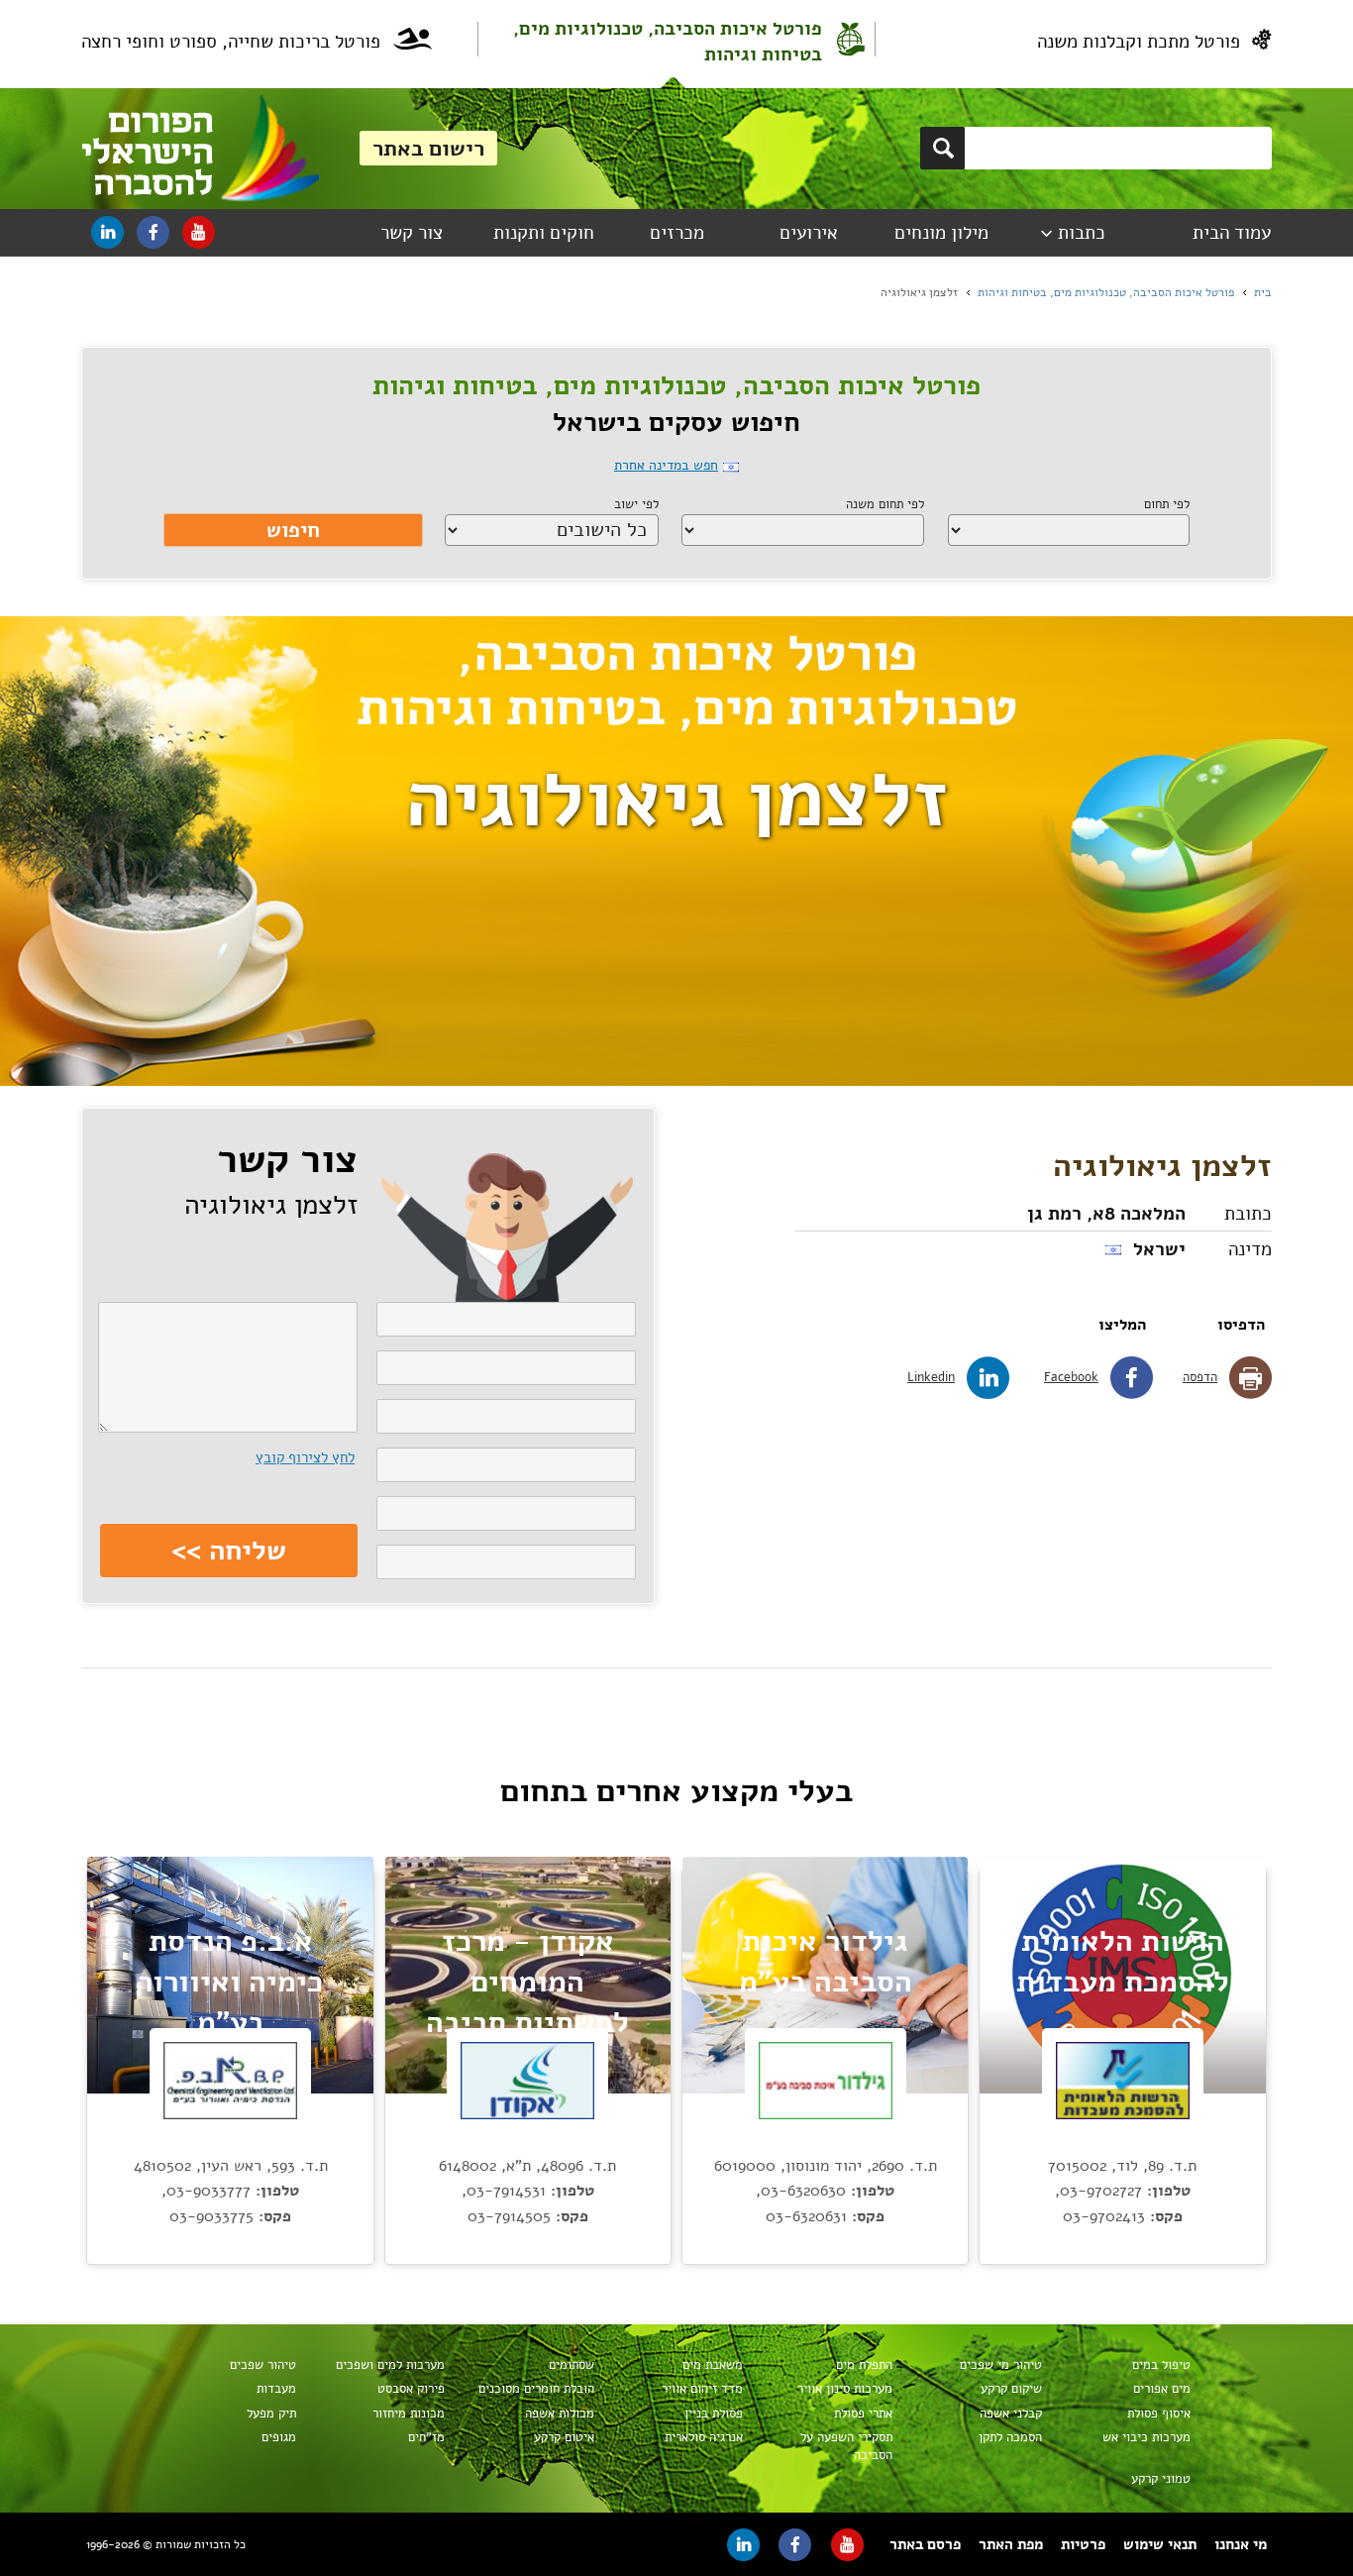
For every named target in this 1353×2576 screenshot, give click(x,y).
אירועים (809, 233)
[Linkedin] (107, 232)
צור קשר (412, 233)
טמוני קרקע (1161, 2479)
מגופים (279, 2437)
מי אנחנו (1241, 2544)
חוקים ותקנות (544, 233)
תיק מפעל (271, 2414)
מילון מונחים (941, 233)
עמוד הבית (1232, 233)
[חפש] (942, 148)
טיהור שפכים (263, 2365)
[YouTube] (199, 232)
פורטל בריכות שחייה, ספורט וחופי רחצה (231, 42)
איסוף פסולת (1159, 2414)
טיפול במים (1161, 2365)
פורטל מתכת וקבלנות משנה (1139, 42)
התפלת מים (864, 2365)
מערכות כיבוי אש (1146, 2437)
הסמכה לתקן (1010, 2437)
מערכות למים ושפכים (390, 2365)
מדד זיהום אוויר (702, 2389)
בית (1263, 292)
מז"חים (426, 2437)
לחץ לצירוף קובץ (305, 1457)
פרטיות (1083, 2544)
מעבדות (276, 2389)
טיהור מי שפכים (1001, 2365)
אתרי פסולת (863, 2414)
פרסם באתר (925, 2544)
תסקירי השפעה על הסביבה (846, 2446)
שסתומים (572, 2365)
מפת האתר (1011, 2544)
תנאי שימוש (1160, 2544)
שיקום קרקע (1011, 2389)
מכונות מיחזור (409, 2414)
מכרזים (677, 233)
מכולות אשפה (560, 2414)
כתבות (1082, 233)
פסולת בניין (714, 2414)
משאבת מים (713, 2365)
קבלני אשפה (1011, 2414)
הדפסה (1200, 1377)
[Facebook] (153, 232)
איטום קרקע (564, 2437)
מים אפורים (1162, 2389)
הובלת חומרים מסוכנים (536, 2389)
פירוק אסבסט (411, 2389)
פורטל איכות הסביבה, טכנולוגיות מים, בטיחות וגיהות (668, 42)
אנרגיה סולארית (704, 2437)
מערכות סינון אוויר (845, 2389)
